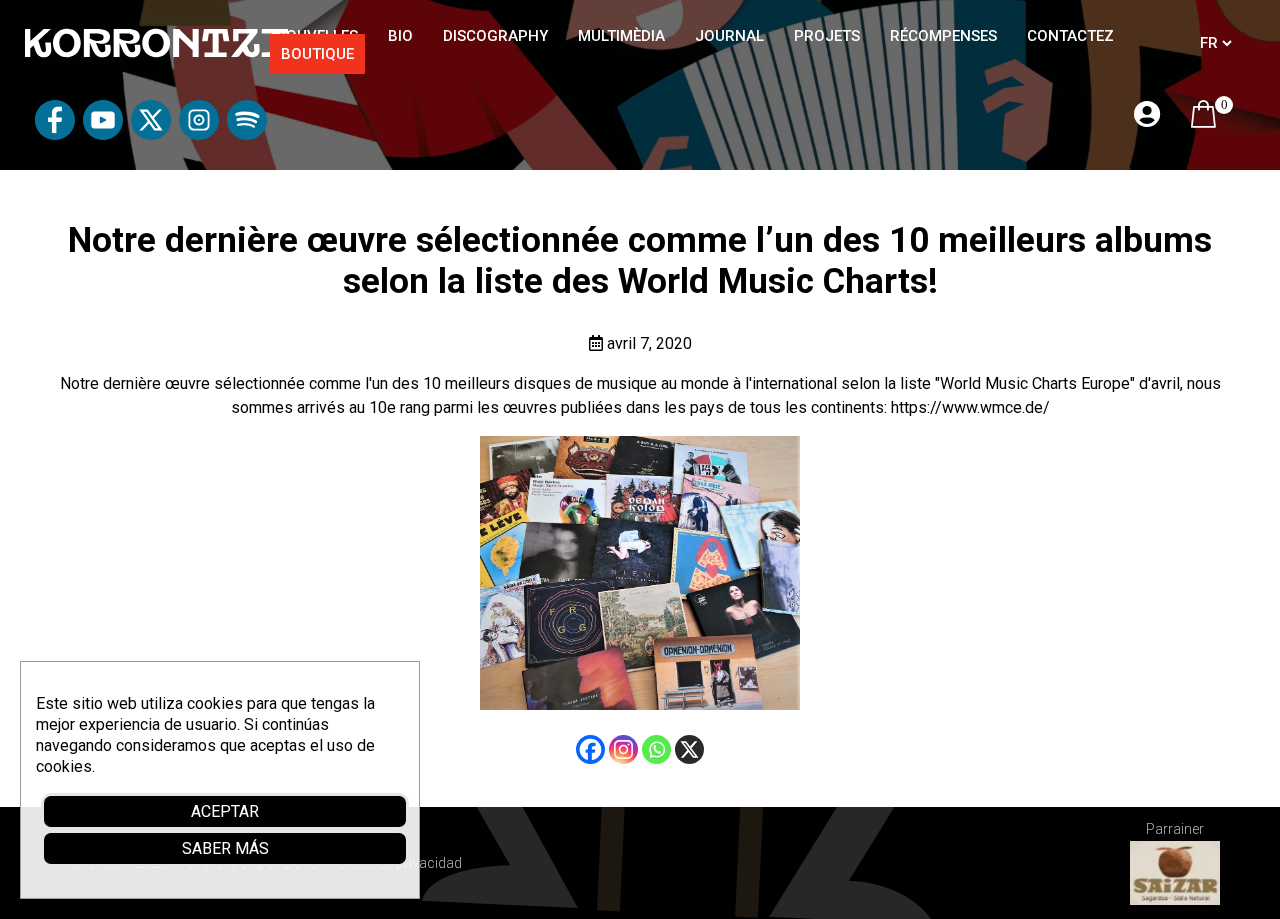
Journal (729, 36)
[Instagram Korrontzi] (199, 134)
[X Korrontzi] (151, 134)
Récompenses (943, 36)
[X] (689, 749)
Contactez (1070, 36)
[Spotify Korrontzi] (247, 134)
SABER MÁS (225, 848)
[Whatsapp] (656, 749)
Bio (400, 36)
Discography (495, 36)
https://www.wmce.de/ (970, 407)
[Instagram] (623, 749)
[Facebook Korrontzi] (55, 134)
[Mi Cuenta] (1147, 115)
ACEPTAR (225, 811)
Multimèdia (621, 36)
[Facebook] (590, 749)
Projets (827, 36)
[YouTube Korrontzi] (103, 134)
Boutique (317, 54)
